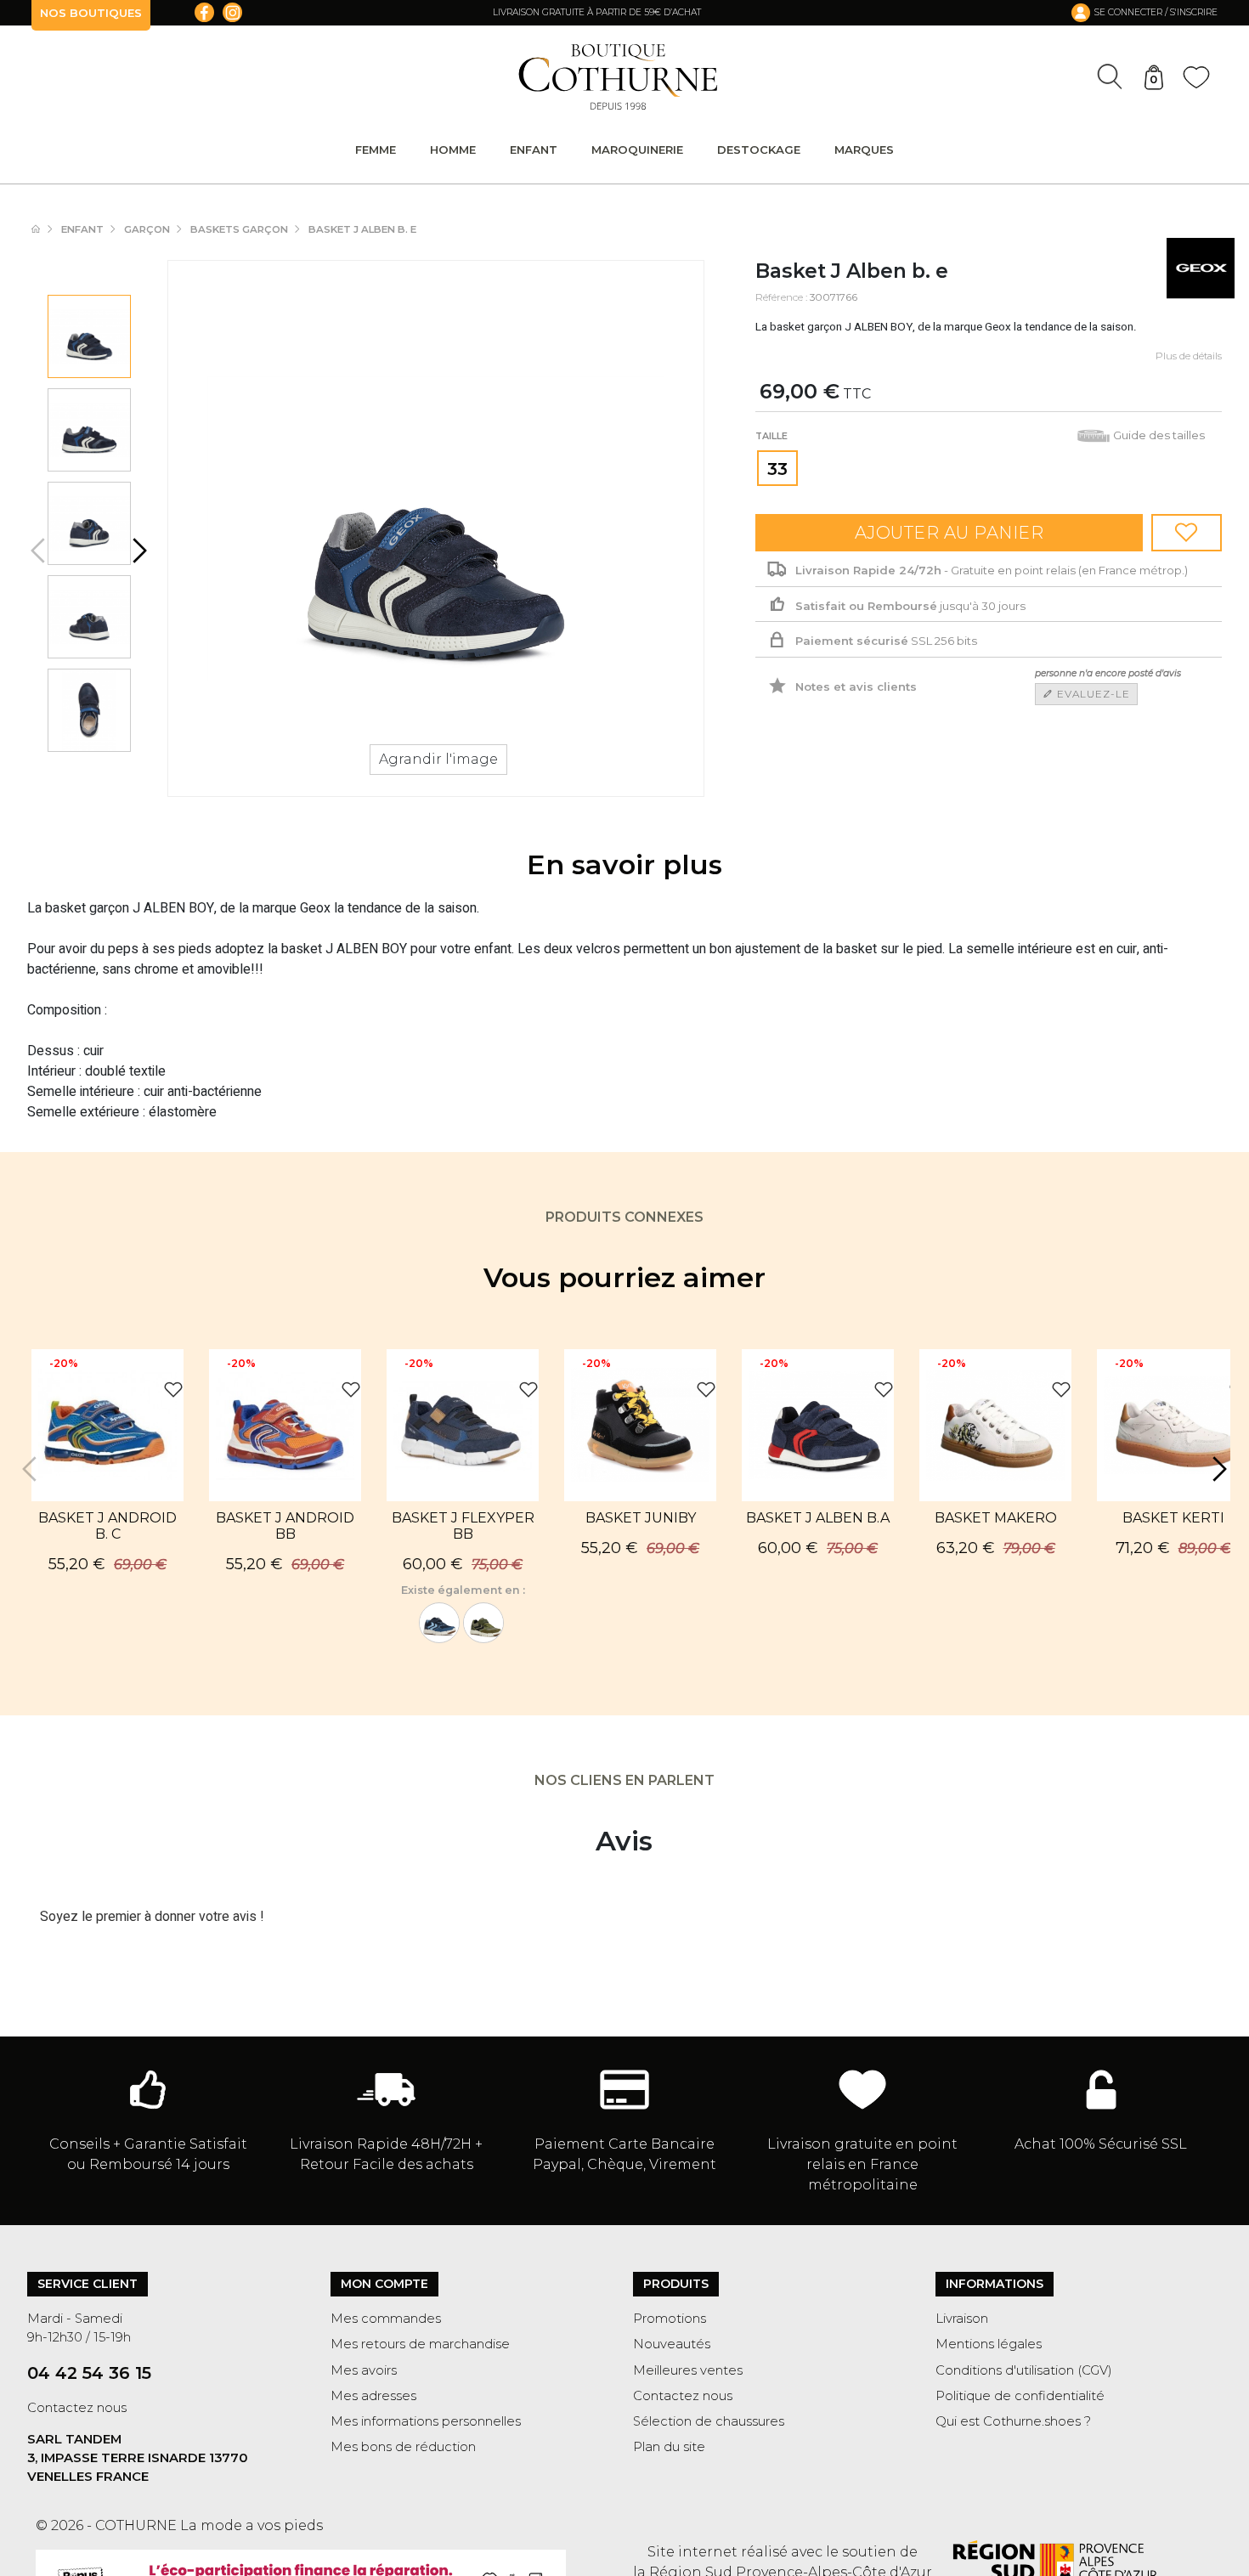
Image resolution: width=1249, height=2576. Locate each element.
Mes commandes (386, 2319)
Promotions (670, 2319)
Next (138, 551)
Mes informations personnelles (426, 2421)
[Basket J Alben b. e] (89, 336)
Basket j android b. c (107, 1526)
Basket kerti (1173, 1518)
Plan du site (669, 2447)
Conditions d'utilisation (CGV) (1024, 2370)
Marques (864, 150)
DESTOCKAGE (759, 150)
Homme (453, 150)
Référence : (781, 297)
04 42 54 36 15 (89, 2373)
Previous (40, 551)
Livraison (962, 2319)
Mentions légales (989, 2344)
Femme (376, 150)
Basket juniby (641, 1518)
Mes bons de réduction (403, 2447)
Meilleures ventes (688, 2370)
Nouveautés (672, 2344)
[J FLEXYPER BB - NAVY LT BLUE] (439, 1623)
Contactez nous (77, 2408)
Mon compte (384, 2284)
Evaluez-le (1092, 694)
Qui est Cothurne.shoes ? (1013, 2421)
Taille (773, 436)
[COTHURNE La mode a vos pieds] (618, 77)
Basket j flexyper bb (463, 1526)
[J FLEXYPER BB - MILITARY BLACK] (483, 1623)
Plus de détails (1189, 356)
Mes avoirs (364, 2370)
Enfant (534, 150)
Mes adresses (373, 2396)
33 (777, 469)
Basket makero (996, 1518)
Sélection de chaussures (709, 2421)
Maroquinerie (637, 150)
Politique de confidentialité (1020, 2396)
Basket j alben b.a (818, 1518)
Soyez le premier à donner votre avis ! (152, 1917)
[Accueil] (44, 229)
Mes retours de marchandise (420, 2344)
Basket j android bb (285, 1526)
